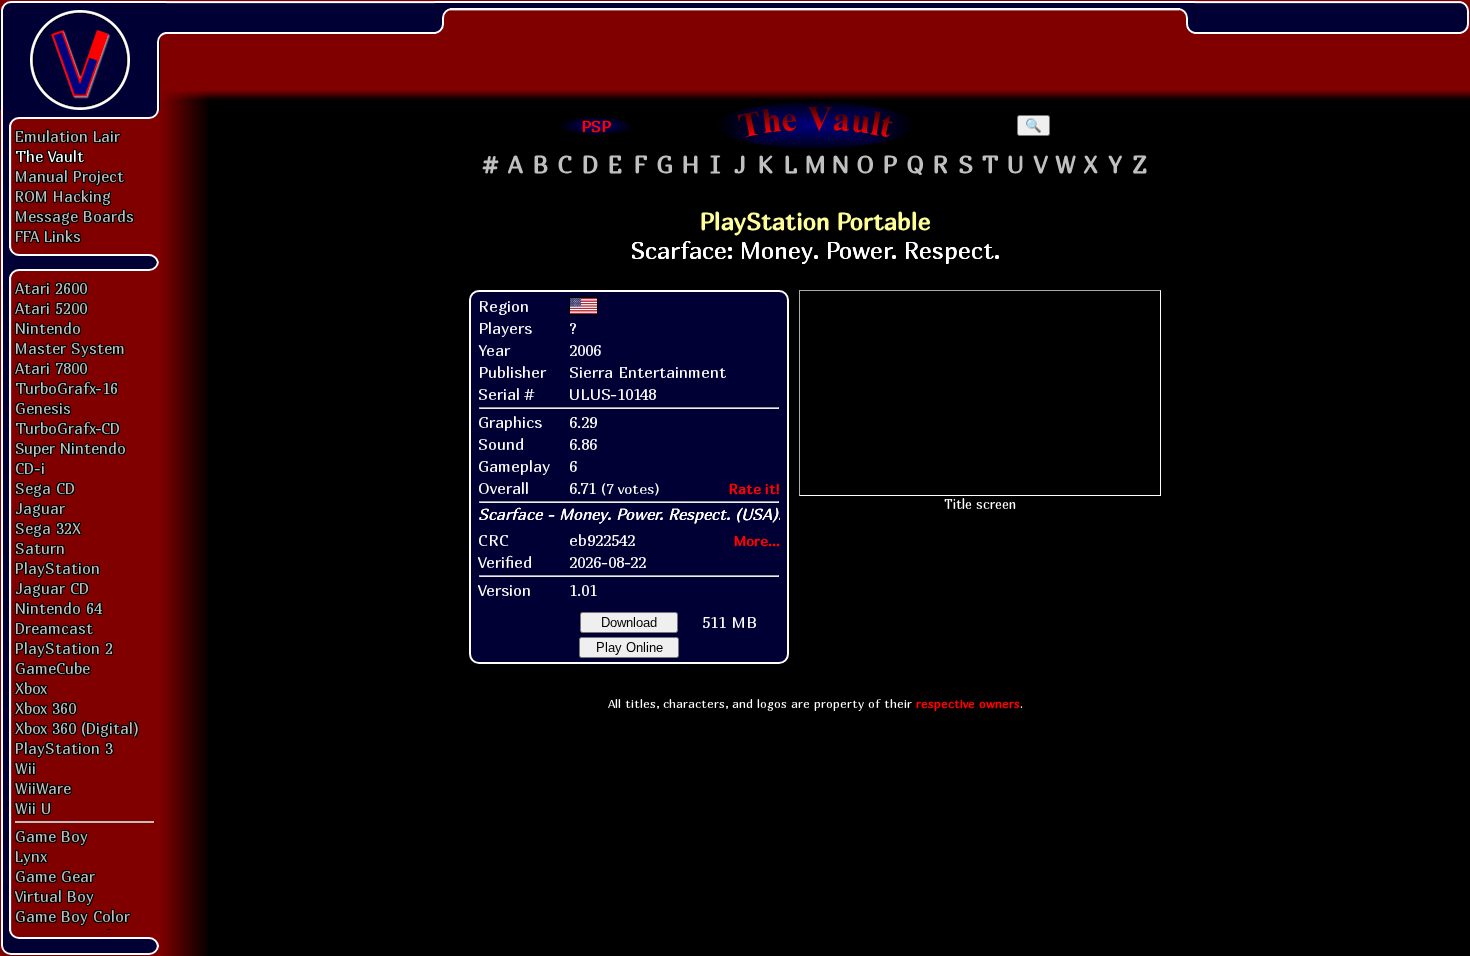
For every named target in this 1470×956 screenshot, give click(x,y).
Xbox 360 (45, 708)
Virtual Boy (54, 896)
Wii (25, 768)
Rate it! (754, 488)
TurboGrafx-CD (67, 428)
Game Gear (55, 876)
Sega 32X (48, 528)
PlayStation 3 (64, 748)
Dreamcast (54, 628)
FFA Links (48, 236)
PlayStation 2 (64, 648)
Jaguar (40, 508)
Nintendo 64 (58, 608)
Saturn (40, 548)
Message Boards (74, 216)
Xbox (31, 688)
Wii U (33, 808)
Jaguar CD (52, 588)
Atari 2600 (51, 288)
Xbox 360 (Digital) (77, 728)
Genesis (43, 408)
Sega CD (45, 488)
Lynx (31, 856)
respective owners (968, 703)
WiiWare (43, 788)
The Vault (49, 156)
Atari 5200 (51, 308)
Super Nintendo (70, 448)
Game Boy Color (72, 916)
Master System (70, 348)
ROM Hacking (63, 196)
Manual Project (69, 176)
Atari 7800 (51, 368)
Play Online (629, 647)
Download (629, 622)
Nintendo (48, 328)
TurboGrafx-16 (66, 388)
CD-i (30, 468)
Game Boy (51, 836)
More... (757, 540)
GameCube (52, 668)
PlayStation (57, 568)
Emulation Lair (67, 136)
